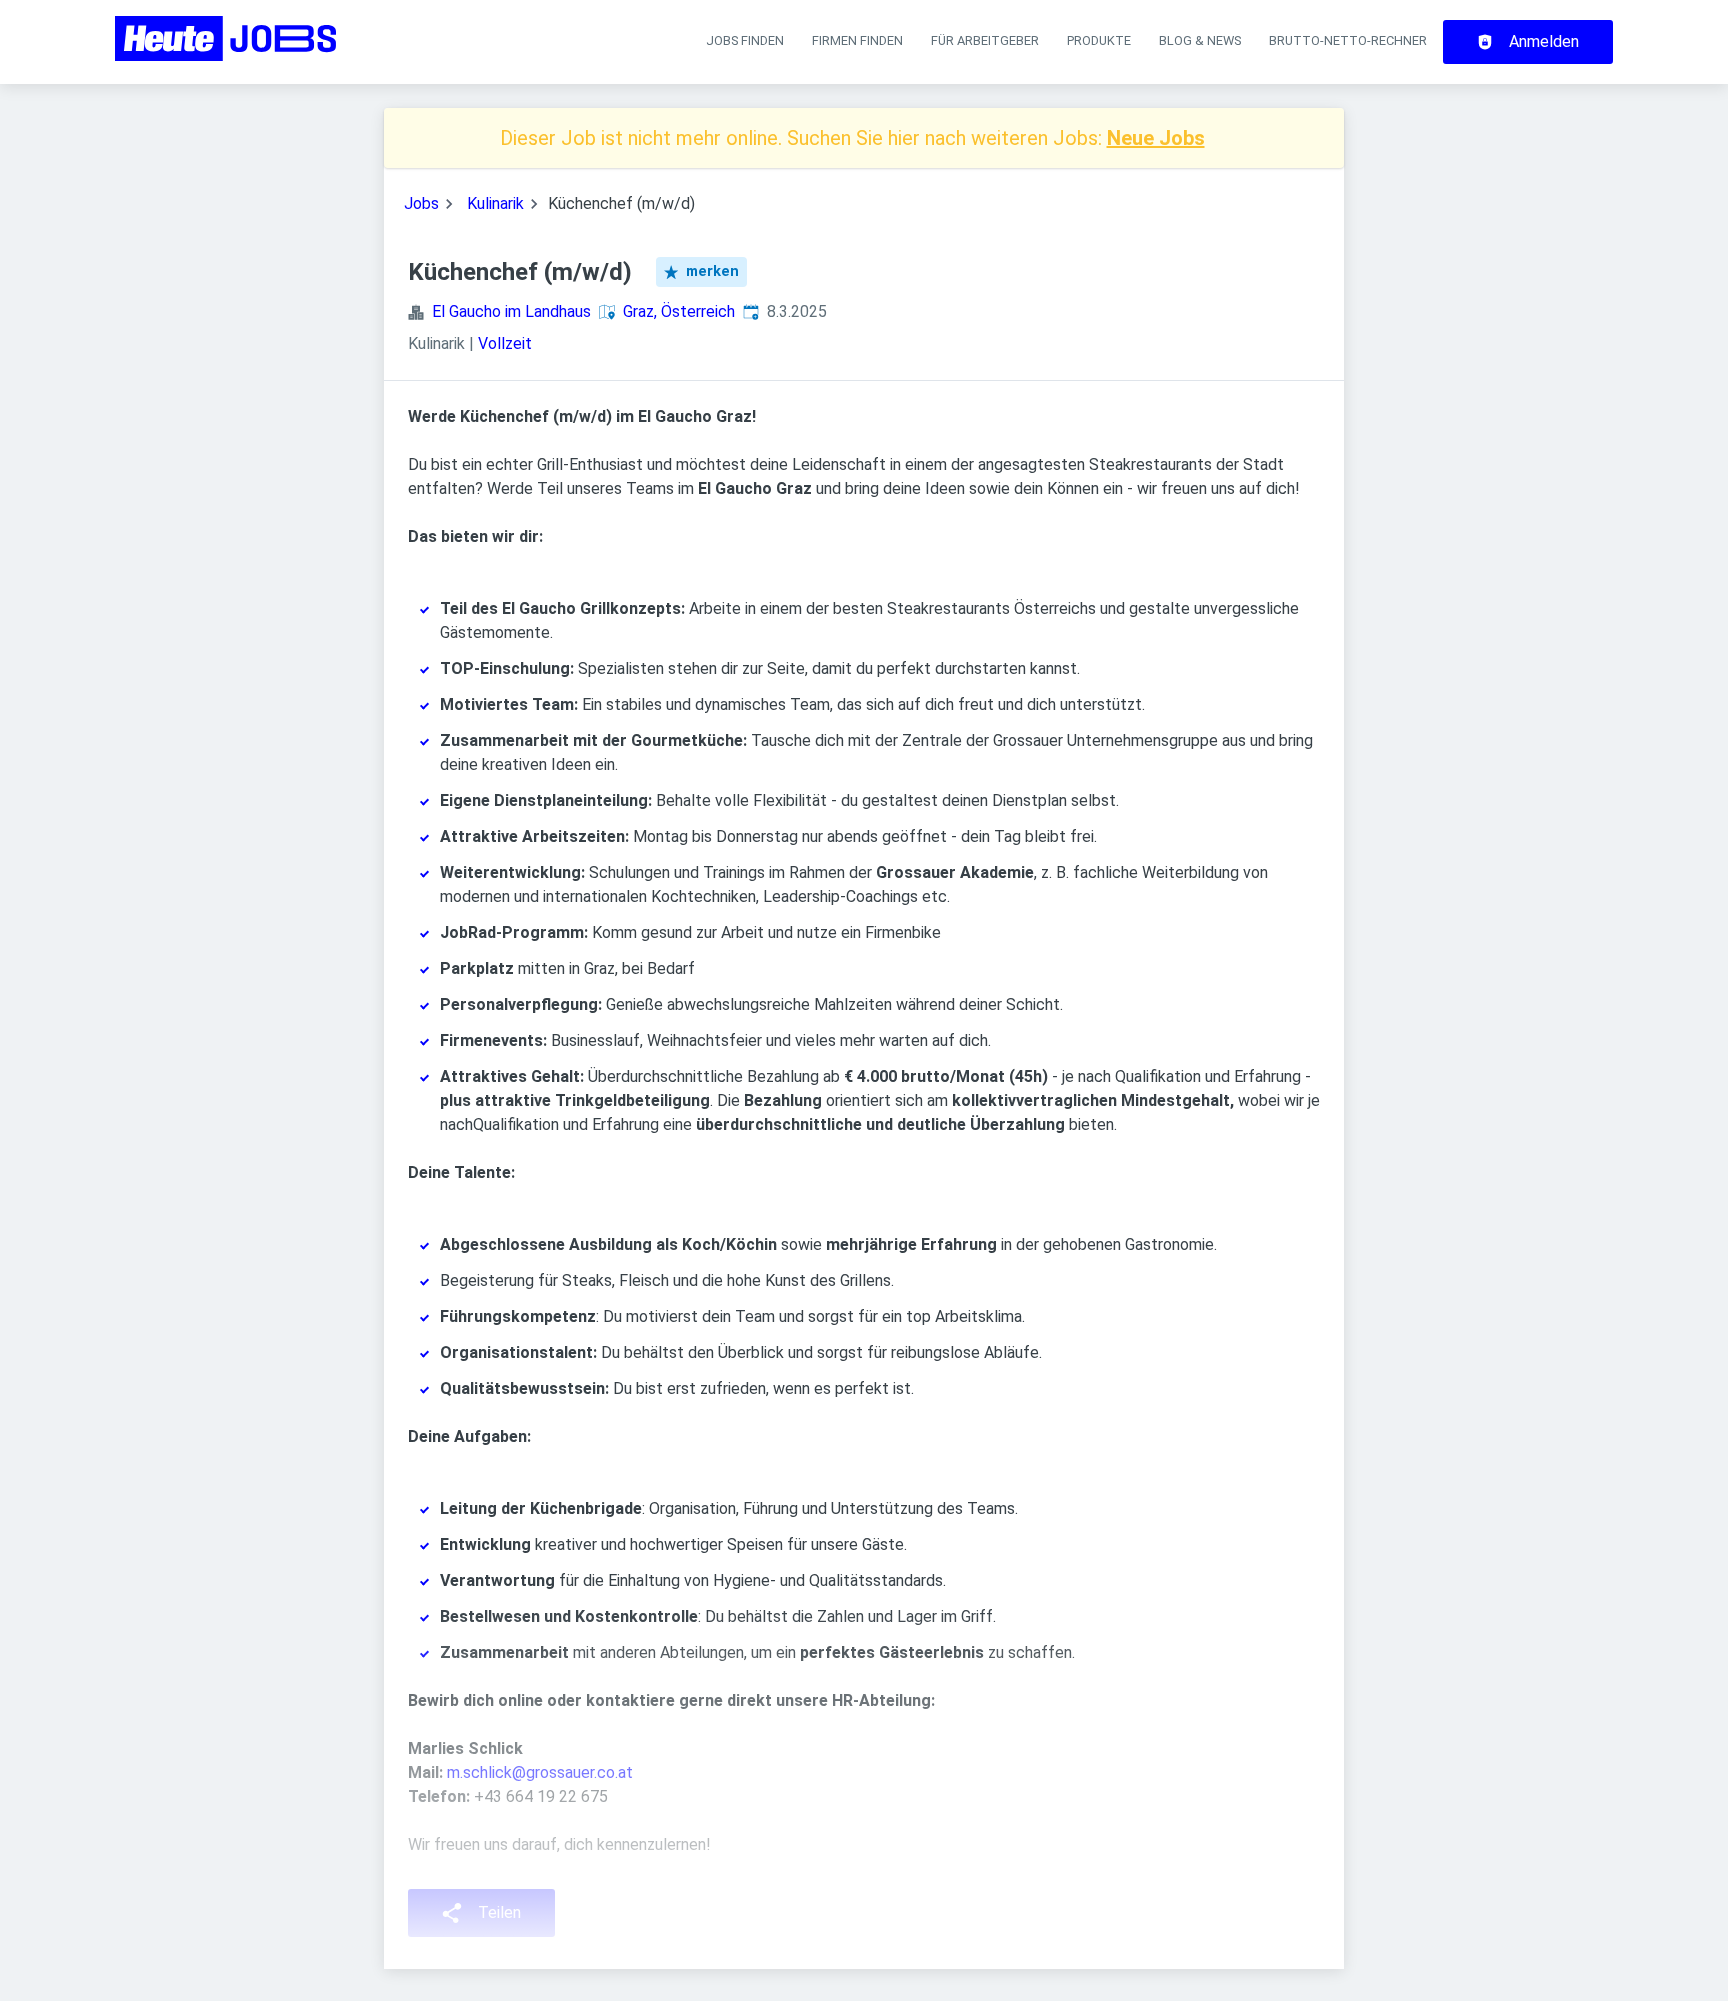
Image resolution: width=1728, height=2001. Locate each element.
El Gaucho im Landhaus (511, 311)
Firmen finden (857, 40)
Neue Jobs (1156, 138)
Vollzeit (505, 343)
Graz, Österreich (679, 311)
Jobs (421, 203)
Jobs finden (745, 40)
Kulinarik (495, 203)
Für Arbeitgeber (985, 40)
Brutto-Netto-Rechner (1348, 40)
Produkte (1099, 40)
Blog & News (1200, 40)
